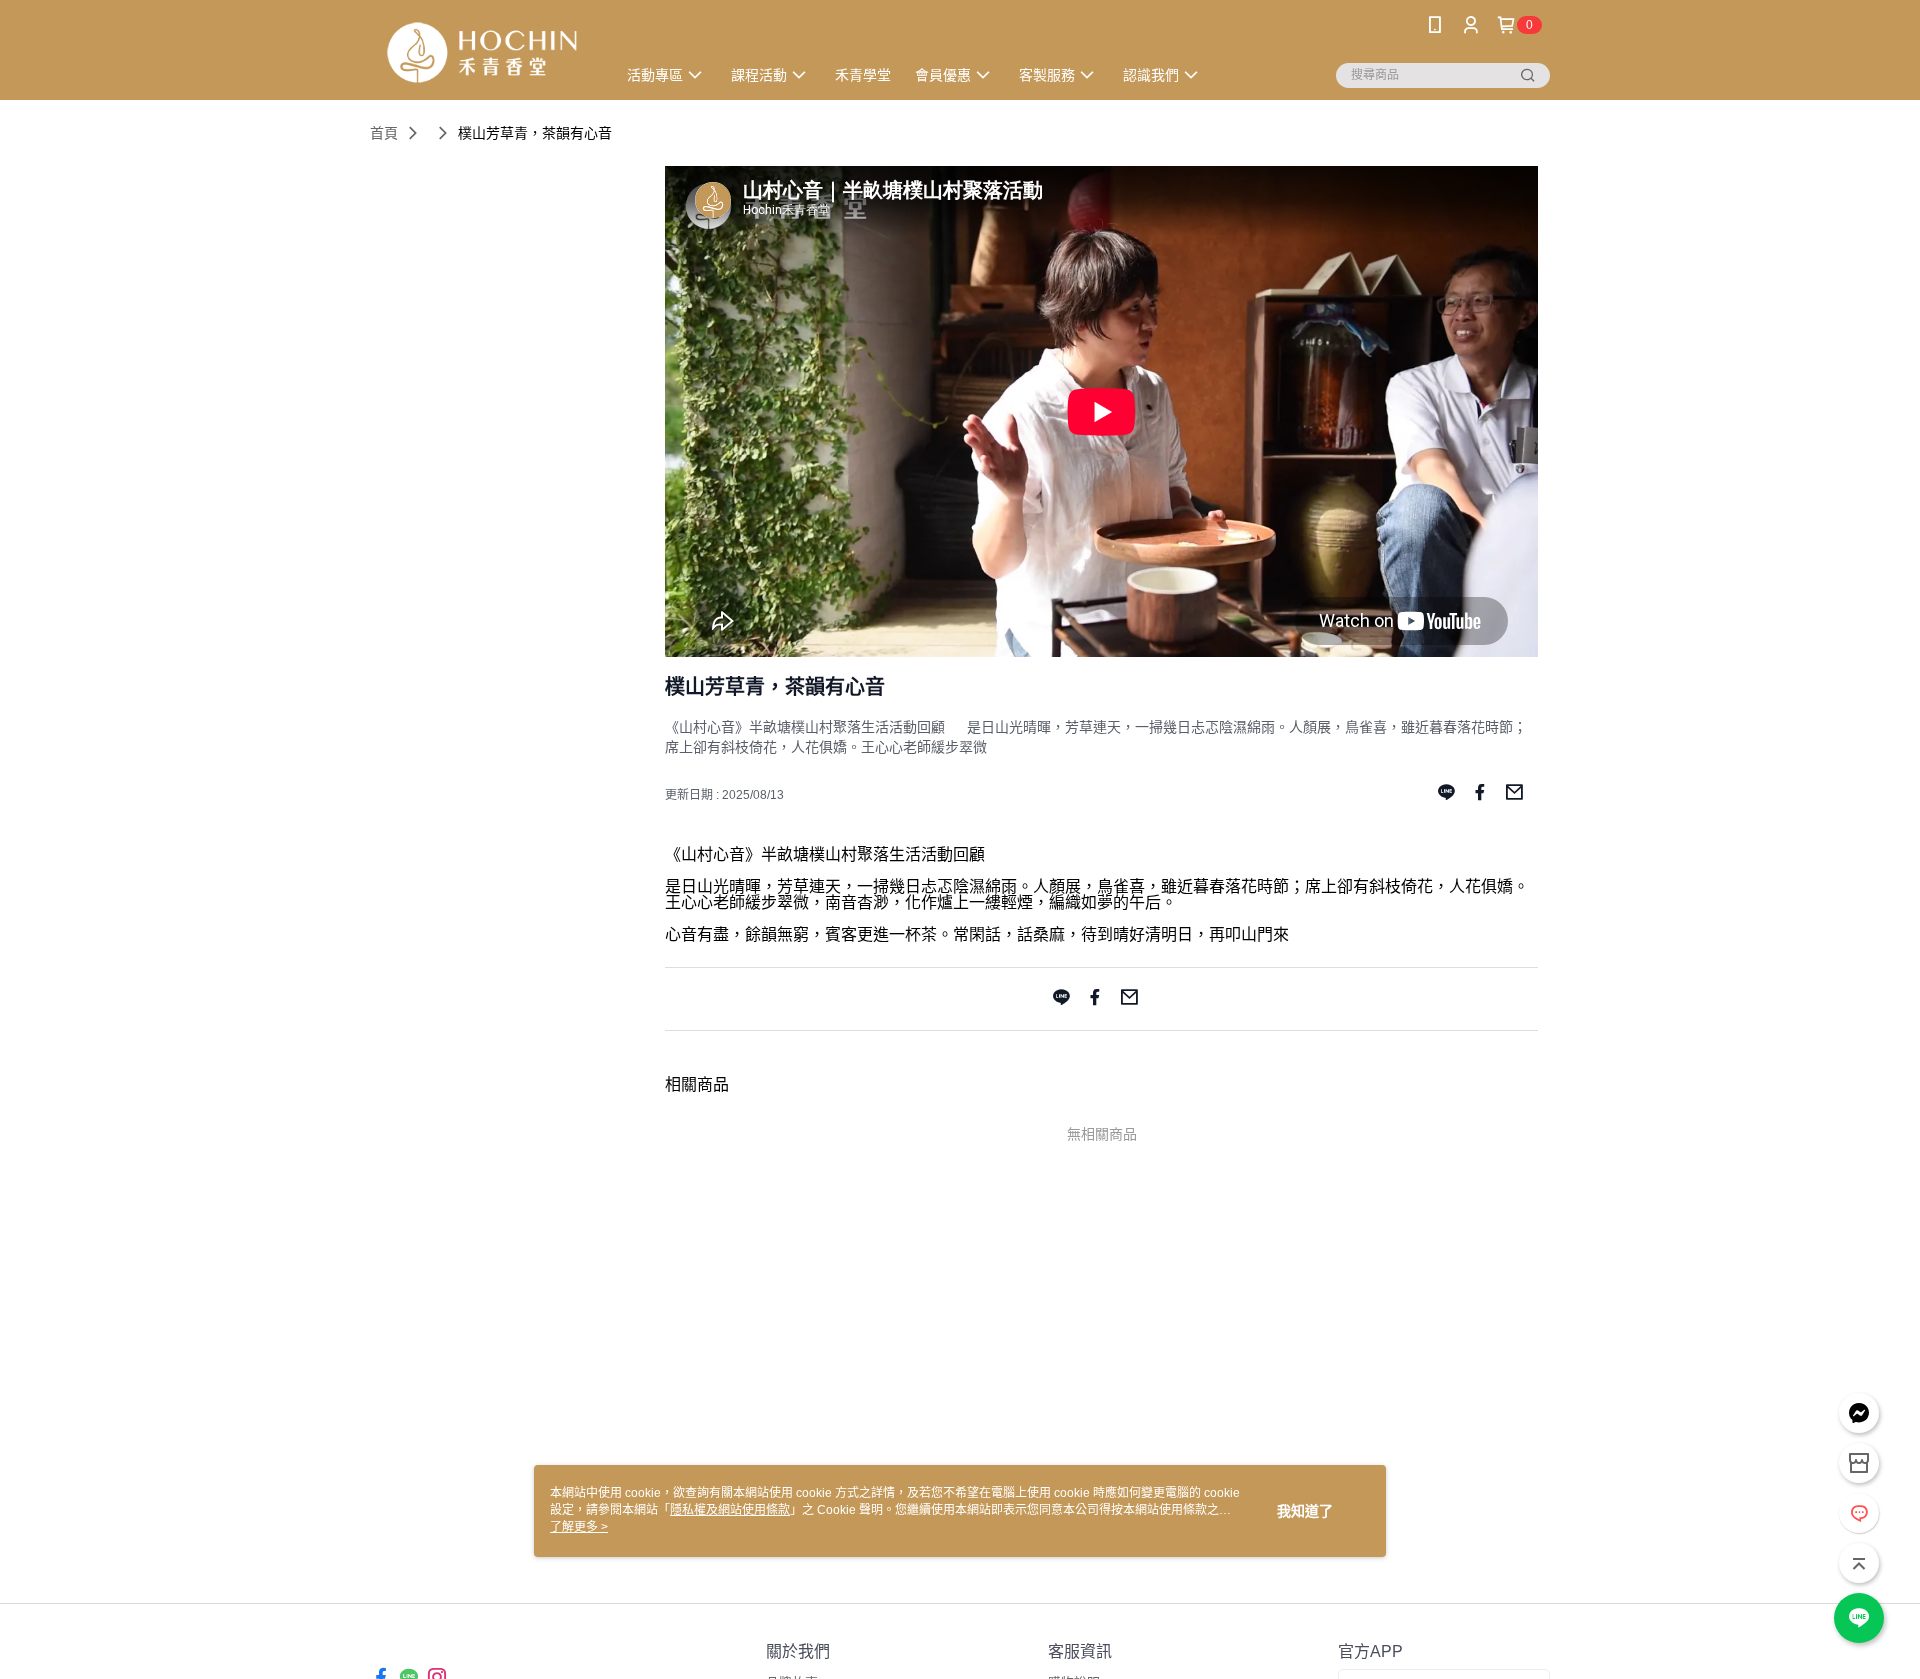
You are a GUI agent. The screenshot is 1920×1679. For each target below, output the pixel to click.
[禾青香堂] (481, 52)
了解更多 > (579, 1527)
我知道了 (1305, 1511)
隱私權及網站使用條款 (730, 1510)
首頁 (384, 133)
